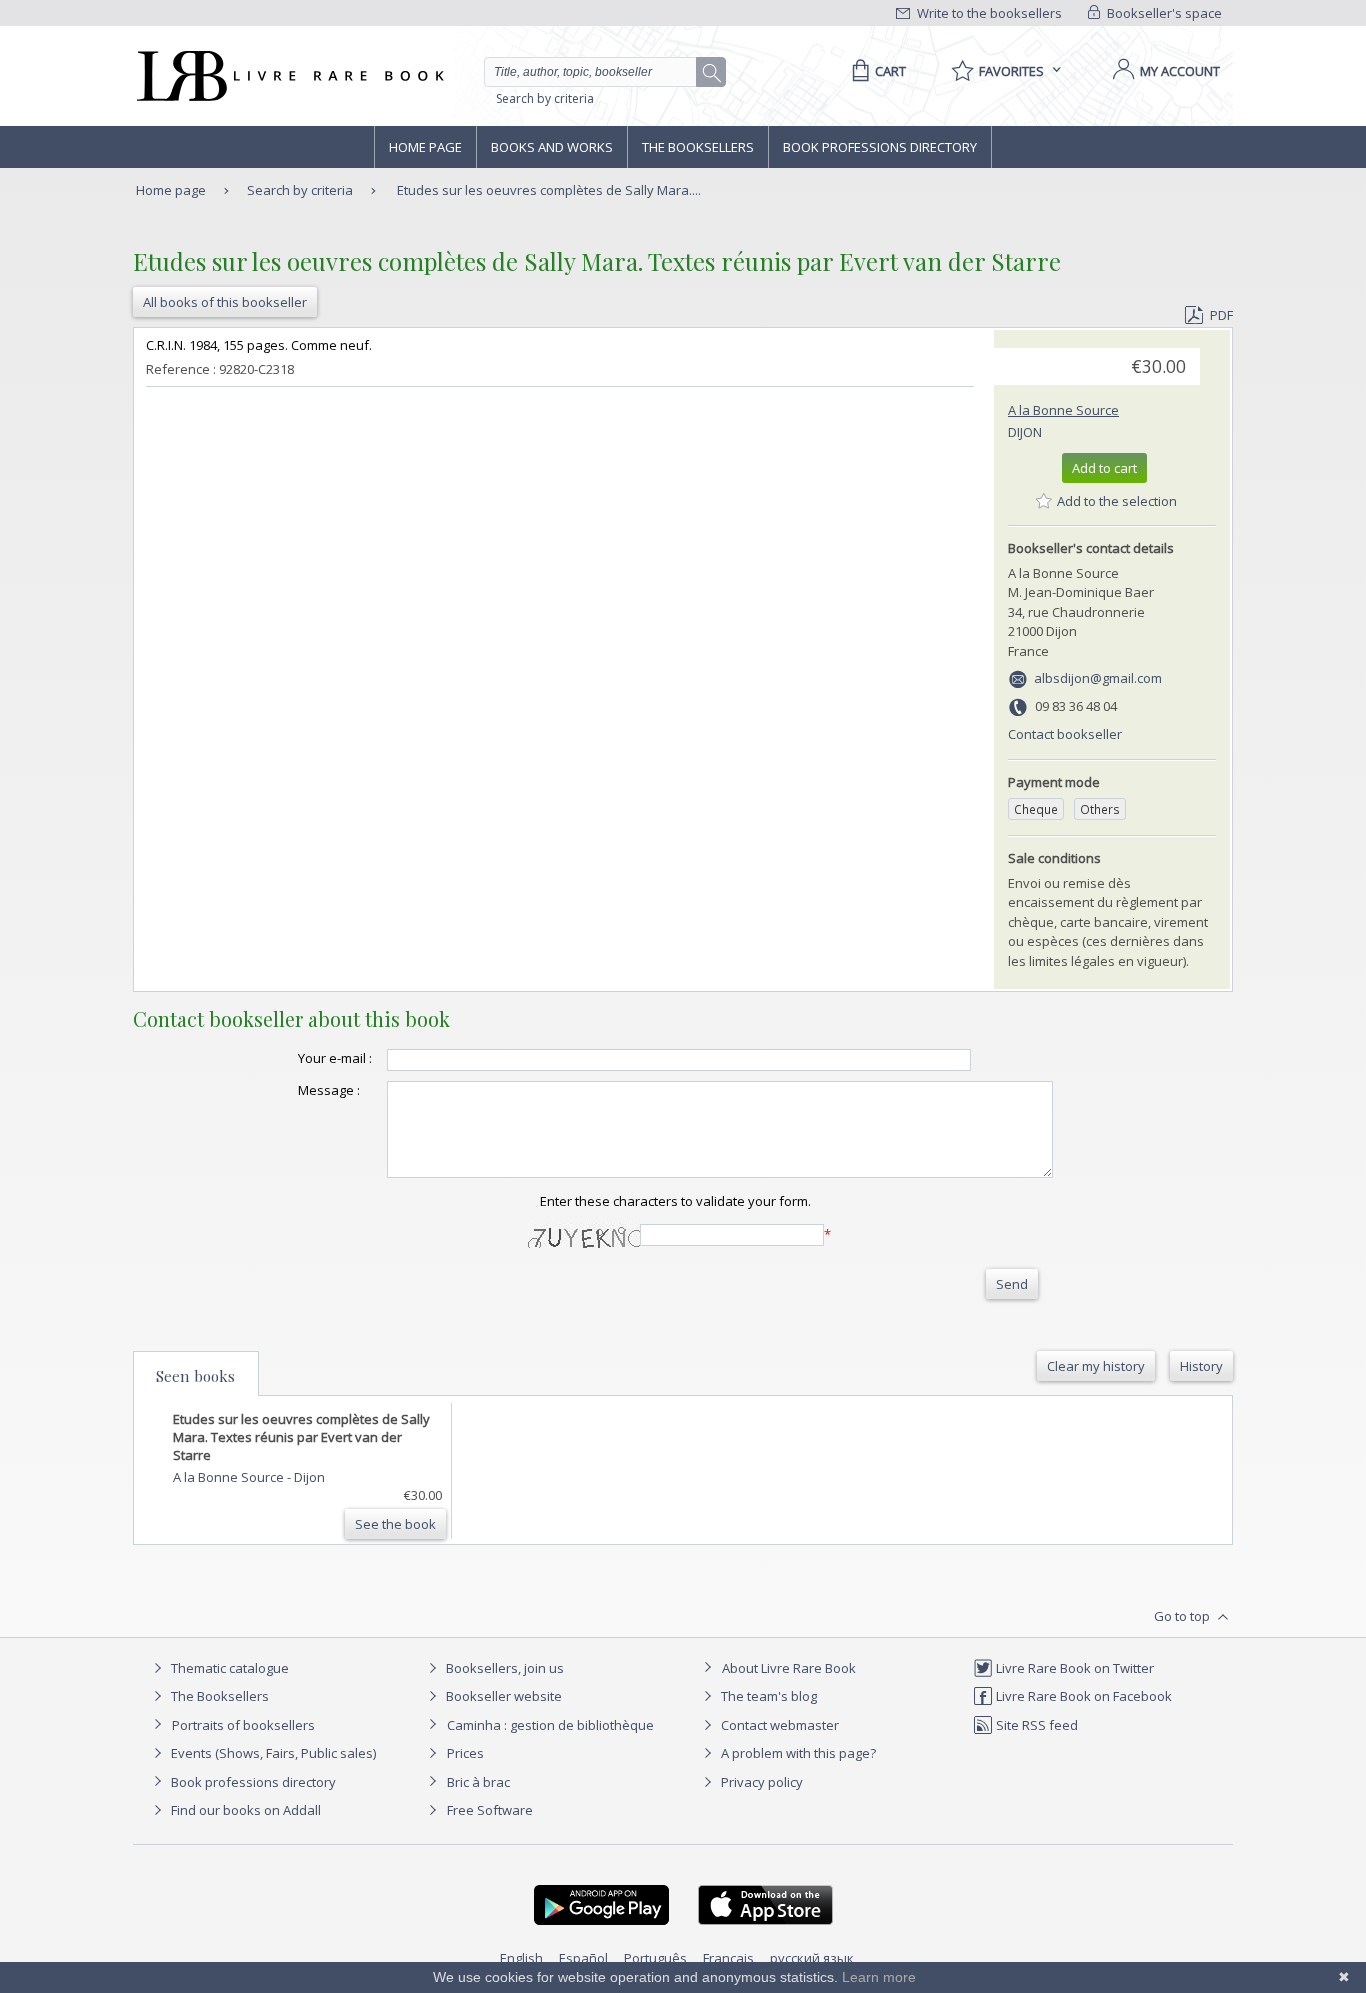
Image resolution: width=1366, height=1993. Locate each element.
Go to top (1183, 1616)
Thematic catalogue (228, 1668)
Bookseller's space (1163, 13)
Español (583, 1958)
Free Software (490, 1810)
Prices (465, 1753)
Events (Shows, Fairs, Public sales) (272, 1753)
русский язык (812, 1958)
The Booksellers (698, 147)
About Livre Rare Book (789, 1668)
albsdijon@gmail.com (1098, 678)
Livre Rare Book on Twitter (1073, 1668)
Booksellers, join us (503, 1668)
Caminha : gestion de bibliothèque (550, 1725)
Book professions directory (880, 147)
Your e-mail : (335, 1058)
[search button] (712, 73)
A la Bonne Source (1063, 410)
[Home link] (288, 76)
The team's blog (767, 1696)
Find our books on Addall (244, 1810)
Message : (329, 1090)
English (521, 1958)
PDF (1221, 315)
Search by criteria (545, 98)
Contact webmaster (778, 1725)
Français (728, 1958)
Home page (425, 147)
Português (655, 1958)
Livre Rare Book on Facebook (1082, 1696)
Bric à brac (478, 1782)
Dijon (1025, 432)
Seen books (195, 1376)
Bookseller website (502, 1696)
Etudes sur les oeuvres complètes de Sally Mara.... (549, 190)
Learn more (879, 1977)
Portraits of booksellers (243, 1725)
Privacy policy (760, 1782)
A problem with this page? (797, 1753)
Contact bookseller (1065, 734)
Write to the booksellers (988, 13)
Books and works (552, 147)
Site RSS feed (1035, 1725)
